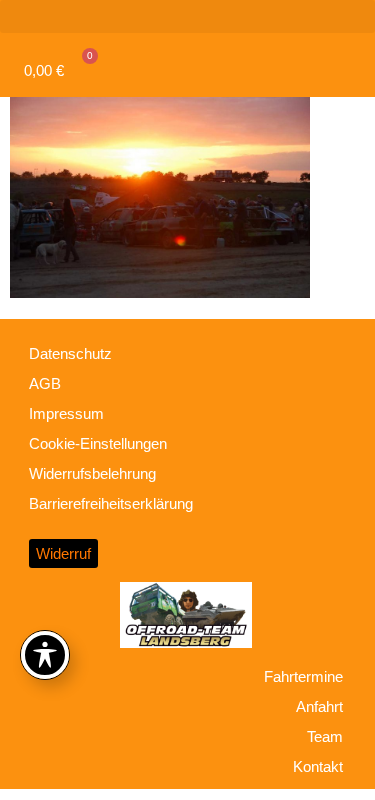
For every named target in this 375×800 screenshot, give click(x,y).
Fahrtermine (303, 676)
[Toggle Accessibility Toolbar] (45, 655)
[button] (187, 16)
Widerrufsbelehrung (92, 473)
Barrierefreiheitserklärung (111, 503)
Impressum (66, 413)
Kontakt (318, 766)
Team (325, 736)
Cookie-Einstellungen (98, 443)
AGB (45, 383)
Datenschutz (70, 353)
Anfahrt (319, 706)
